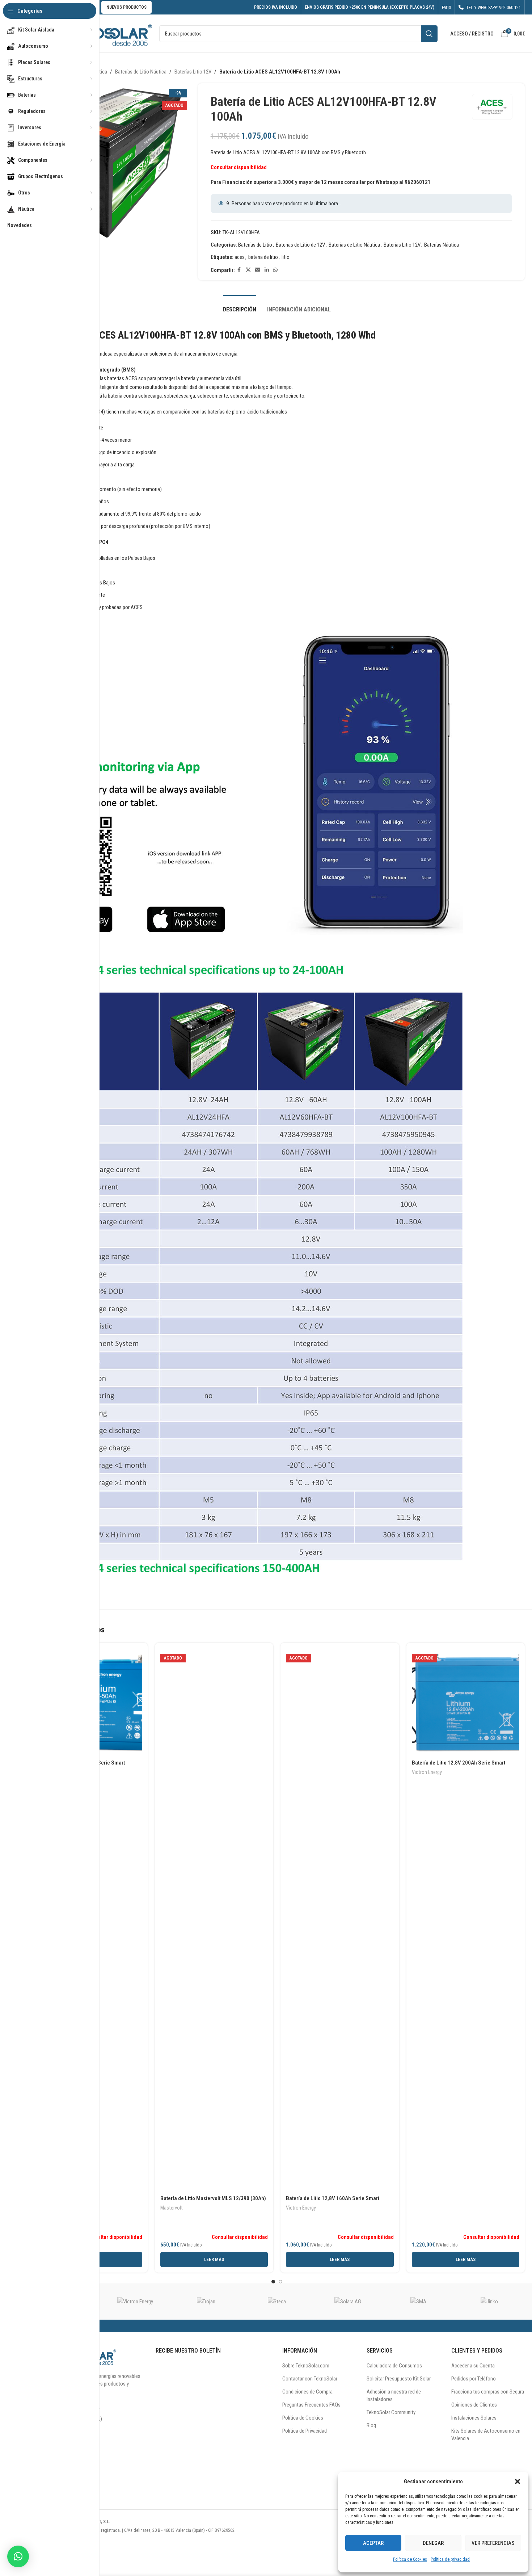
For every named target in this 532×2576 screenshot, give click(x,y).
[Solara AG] (348, 2302)
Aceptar (373, 2543)
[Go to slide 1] (273, 2282)
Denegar (433, 2543)
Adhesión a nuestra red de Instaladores (394, 2395)
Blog (371, 2425)
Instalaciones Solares (474, 2418)
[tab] (240, 306)
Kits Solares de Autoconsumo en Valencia (486, 2435)
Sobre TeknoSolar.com (306, 2366)
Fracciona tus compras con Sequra (488, 2392)
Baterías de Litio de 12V (300, 245)
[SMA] (419, 2302)
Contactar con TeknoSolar (310, 2379)
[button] (518, 2481)
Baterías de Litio (255, 245)
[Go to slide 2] (280, 2282)
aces (240, 257)
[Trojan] (206, 2302)
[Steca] (277, 2302)
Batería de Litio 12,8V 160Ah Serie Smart (333, 2198)
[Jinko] (489, 2302)
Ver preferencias (493, 2543)
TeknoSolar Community (391, 2412)
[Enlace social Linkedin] (267, 270)
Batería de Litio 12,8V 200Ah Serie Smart (459, 1763)
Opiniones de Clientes (474, 2405)
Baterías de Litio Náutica (141, 72)
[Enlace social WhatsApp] (275, 270)
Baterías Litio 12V (193, 72)
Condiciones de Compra (307, 2392)
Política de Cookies (410, 2559)
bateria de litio (263, 257)
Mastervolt (172, 2208)
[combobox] (298, 34)
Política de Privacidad (305, 2431)
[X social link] (248, 270)
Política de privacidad (450, 2559)
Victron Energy (301, 2208)
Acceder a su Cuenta (473, 2366)
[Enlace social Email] (258, 270)
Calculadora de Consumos (394, 2366)
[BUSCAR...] (429, 34)
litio (286, 257)
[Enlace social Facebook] (239, 270)
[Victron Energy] (135, 2302)
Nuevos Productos (126, 7)
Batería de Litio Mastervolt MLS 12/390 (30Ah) (213, 2198)
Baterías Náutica (442, 245)
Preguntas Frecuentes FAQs (311, 2405)
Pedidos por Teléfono (474, 2379)
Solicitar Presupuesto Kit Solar (399, 2379)
